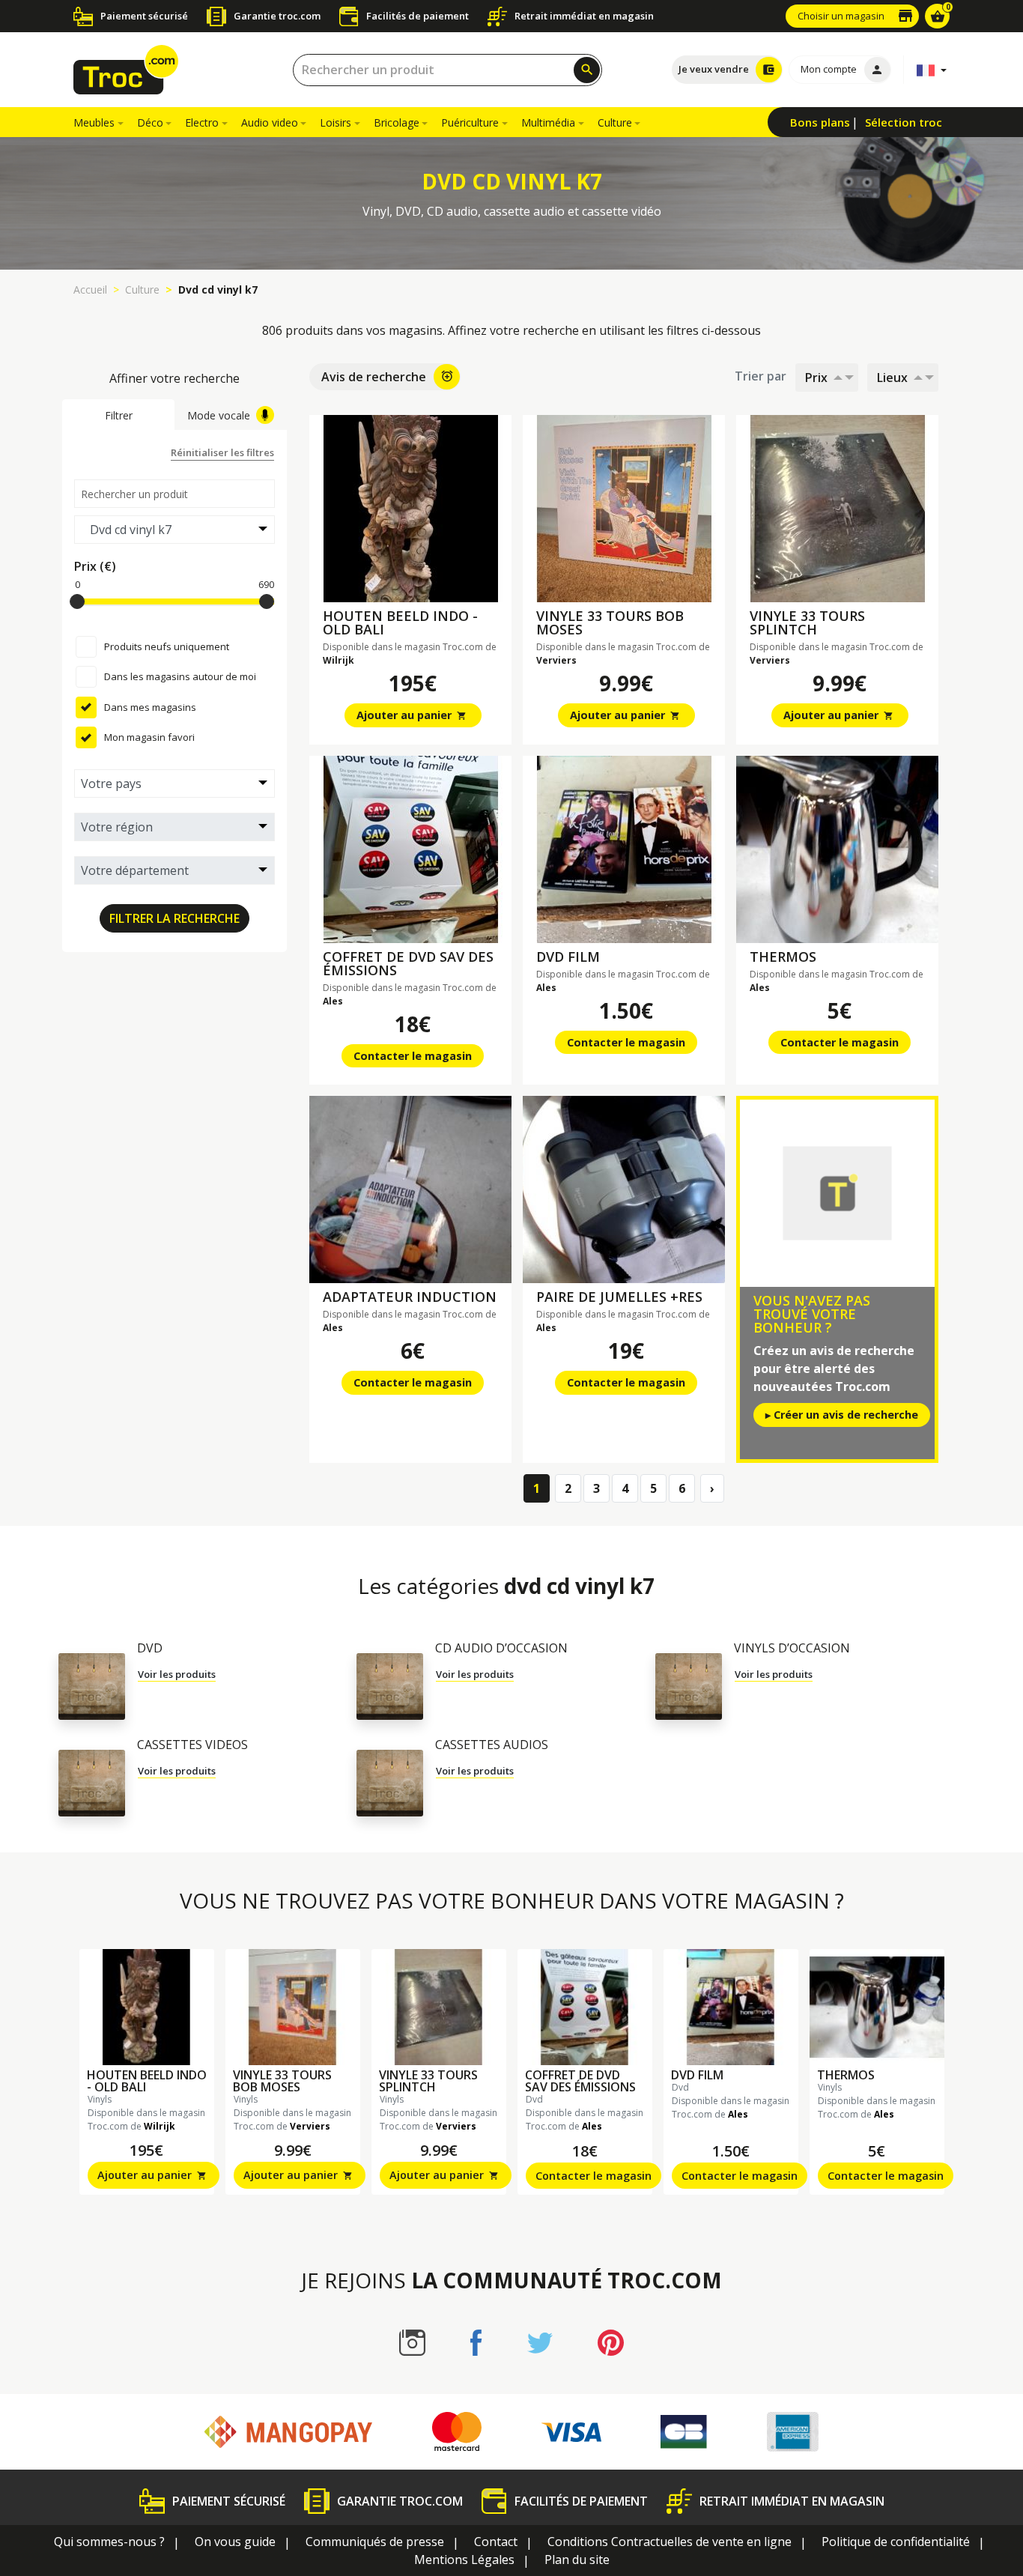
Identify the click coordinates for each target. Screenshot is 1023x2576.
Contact (496, 2542)
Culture (142, 290)
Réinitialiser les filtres (222, 452)
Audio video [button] (270, 122)
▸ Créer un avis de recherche (842, 1415)
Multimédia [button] (548, 122)
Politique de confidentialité (896, 2542)
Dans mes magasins (150, 706)
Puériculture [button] (470, 122)
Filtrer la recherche (174, 918)
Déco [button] (150, 122)
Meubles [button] (94, 122)
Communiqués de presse (375, 2542)
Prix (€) (95, 566)
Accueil (90, 290)
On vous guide (235, 2542)
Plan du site (577, 2560)
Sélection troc (904, 122)
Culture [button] (615, 122)
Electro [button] (202, 122)
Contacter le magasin (413, 1056)
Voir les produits (177, 1674)
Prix (816, 378)
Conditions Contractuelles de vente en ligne (670, 2542)
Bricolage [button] (397, 122)
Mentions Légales (464, 2560)
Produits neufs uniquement (167, 646)
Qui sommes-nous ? (109, 2542)
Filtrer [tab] (119, 415)
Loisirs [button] (336, 122)
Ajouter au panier (412, 715)
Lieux (892, 378)
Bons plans (820, 122)
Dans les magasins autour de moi (180, 676)
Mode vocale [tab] (219, 415)
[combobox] (447, 70)
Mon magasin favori (149, 737)
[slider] (77, 601)
